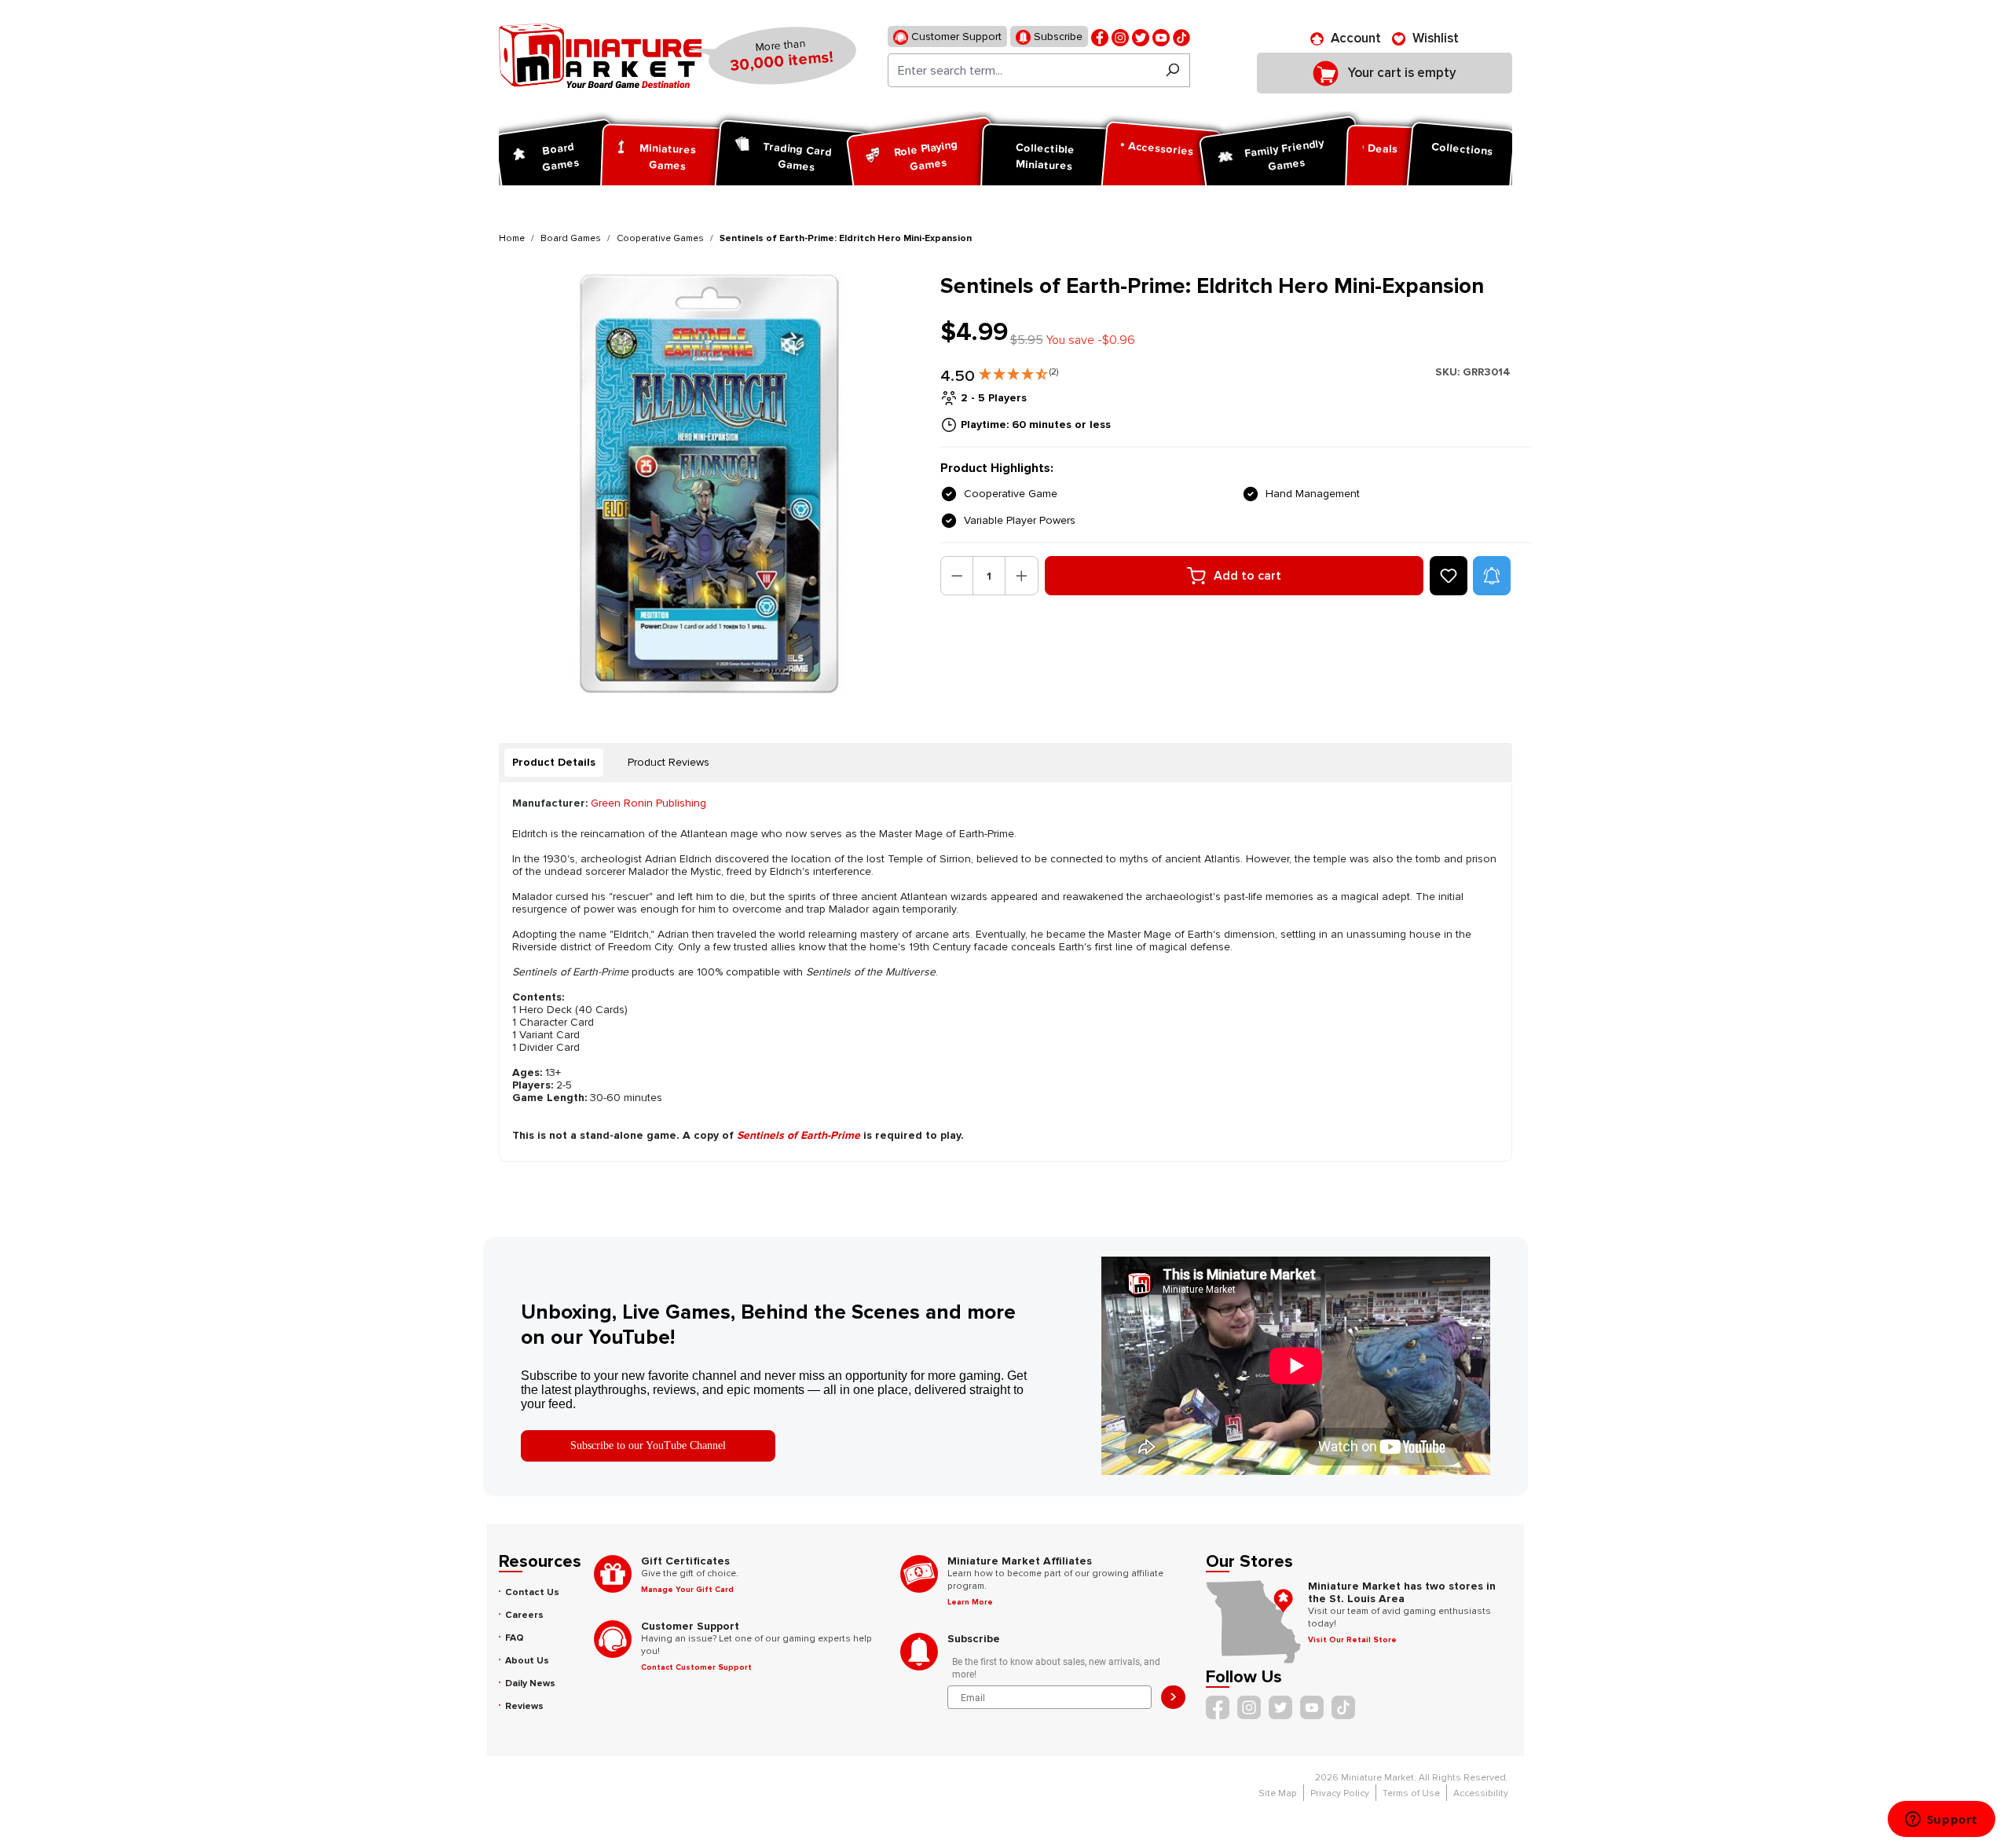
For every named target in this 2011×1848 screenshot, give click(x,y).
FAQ (515, 1638)
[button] (1018, 371)
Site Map (1278, 1793)
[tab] (554, 763)
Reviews (524, 1706)
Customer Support (955, 37)
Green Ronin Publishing (648, 803)
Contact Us (532, 1592)
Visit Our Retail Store (1352, 1640)
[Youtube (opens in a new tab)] (1161, 37)
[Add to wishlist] (1449, 576)
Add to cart (1247, 576)
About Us (527, 1661)
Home (512, 238)
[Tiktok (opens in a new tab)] (1181, 37)
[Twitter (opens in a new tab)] (1141, 37)
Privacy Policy (1340, 1793)
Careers (524, 1615)
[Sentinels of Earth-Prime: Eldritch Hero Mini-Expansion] (710, 484)
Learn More (970, 1602)
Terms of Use (1411, 1793)
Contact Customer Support (696, 1667)
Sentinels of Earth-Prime (799, 1135)
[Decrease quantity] (957, 576)
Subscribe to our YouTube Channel (648, 1445)
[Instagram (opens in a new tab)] (1120, 37)
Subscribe (1057, 37)
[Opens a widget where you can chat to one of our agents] (1941, 1821)
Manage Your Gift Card (687, 1590)
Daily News (530, 1683)
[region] (710, 484)
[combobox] (1022, 70)
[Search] (1172, 70)
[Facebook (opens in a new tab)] (1100, 37)
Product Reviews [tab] (669, 762)
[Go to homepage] (600, 56)
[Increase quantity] (1022, 576)
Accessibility (1481, 1793)
